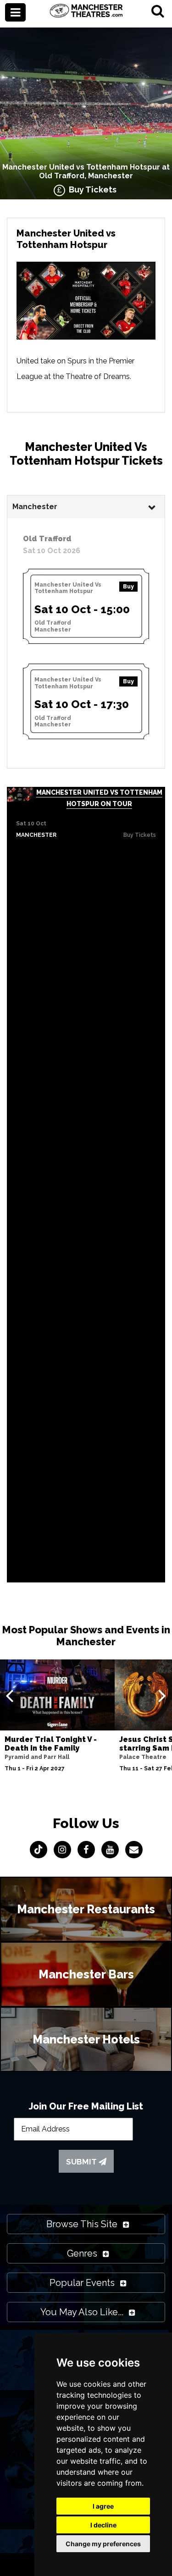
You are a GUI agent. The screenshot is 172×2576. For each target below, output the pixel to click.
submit (82, 2162)
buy (128, 587)
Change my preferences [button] (103, 2544)
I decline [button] (103, 2525)
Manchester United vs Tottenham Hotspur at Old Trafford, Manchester (86, 171)
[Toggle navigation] (15, 12)
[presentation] (9, 1695)
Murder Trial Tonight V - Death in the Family (51, 1744)
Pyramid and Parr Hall (37, 1757)
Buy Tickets (91, 189)
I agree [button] (103, 2506)
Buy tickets (140, 835)
